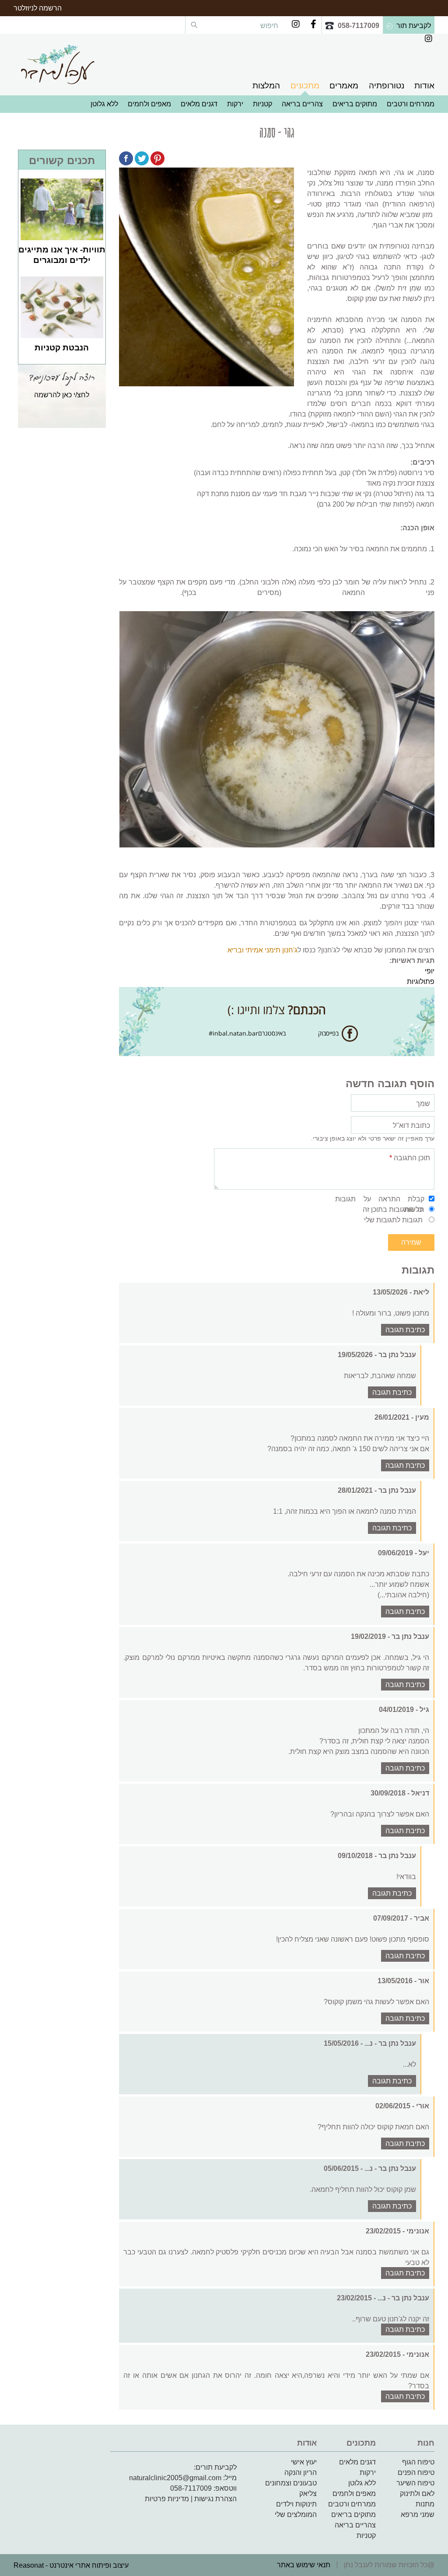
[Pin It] (157, 160)
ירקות (235, 104)
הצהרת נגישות (215, 2499)
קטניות (262, 104)
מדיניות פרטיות (167, 2499)
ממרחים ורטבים (411, 104)
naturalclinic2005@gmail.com (175, 2478)
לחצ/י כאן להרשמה (62, 395)
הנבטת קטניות (62, 348)
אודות (424, 86)
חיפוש (268, 26)
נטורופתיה (387, 86)
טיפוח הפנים (416, 2473)
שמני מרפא (418, 2515)
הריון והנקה (301, 2473)
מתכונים (305, 86)
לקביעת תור (414, 26)
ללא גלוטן (104, 104)
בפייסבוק (328, 1033)
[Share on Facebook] (126, 160)
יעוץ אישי (304, 2462)
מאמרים (344, 86)
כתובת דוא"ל (411, 1125)
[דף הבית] (57, 64)
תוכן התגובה (410, 1158)
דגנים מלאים (199, 104)
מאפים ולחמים (149, 104)
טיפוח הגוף (418, 2462)
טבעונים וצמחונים (291, 2483)
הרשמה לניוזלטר (38, 8)
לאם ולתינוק (417, 2494)
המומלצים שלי (296, 2515)
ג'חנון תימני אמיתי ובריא (262, 950)
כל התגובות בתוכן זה (393, 1209)
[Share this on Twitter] (142, 160)
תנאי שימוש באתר (304, 2565)
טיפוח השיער (415, 2483)
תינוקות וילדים (296, 2504)
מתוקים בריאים (355, 104)
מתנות (425, 2504)
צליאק (308, 2494)
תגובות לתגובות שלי (393, 1220)
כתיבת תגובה (405, 1330)
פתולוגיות (421, 982)
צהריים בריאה (302, 104)
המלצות (266, 86)
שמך (423, 1104)
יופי (430, 971)
